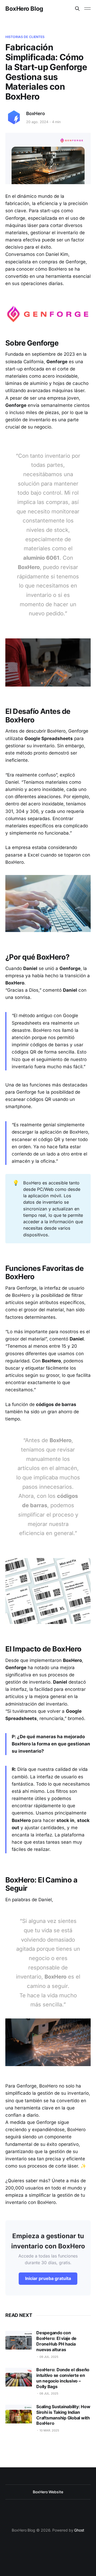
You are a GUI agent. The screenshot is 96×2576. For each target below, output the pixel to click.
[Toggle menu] (87, 9)
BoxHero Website (48, 2492)
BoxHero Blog (24, 9)
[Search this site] (77, 9)
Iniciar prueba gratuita (48, 2278)
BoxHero (35, 113)
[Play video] (48, 662)
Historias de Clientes (25, 37)
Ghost (79, 2530)
